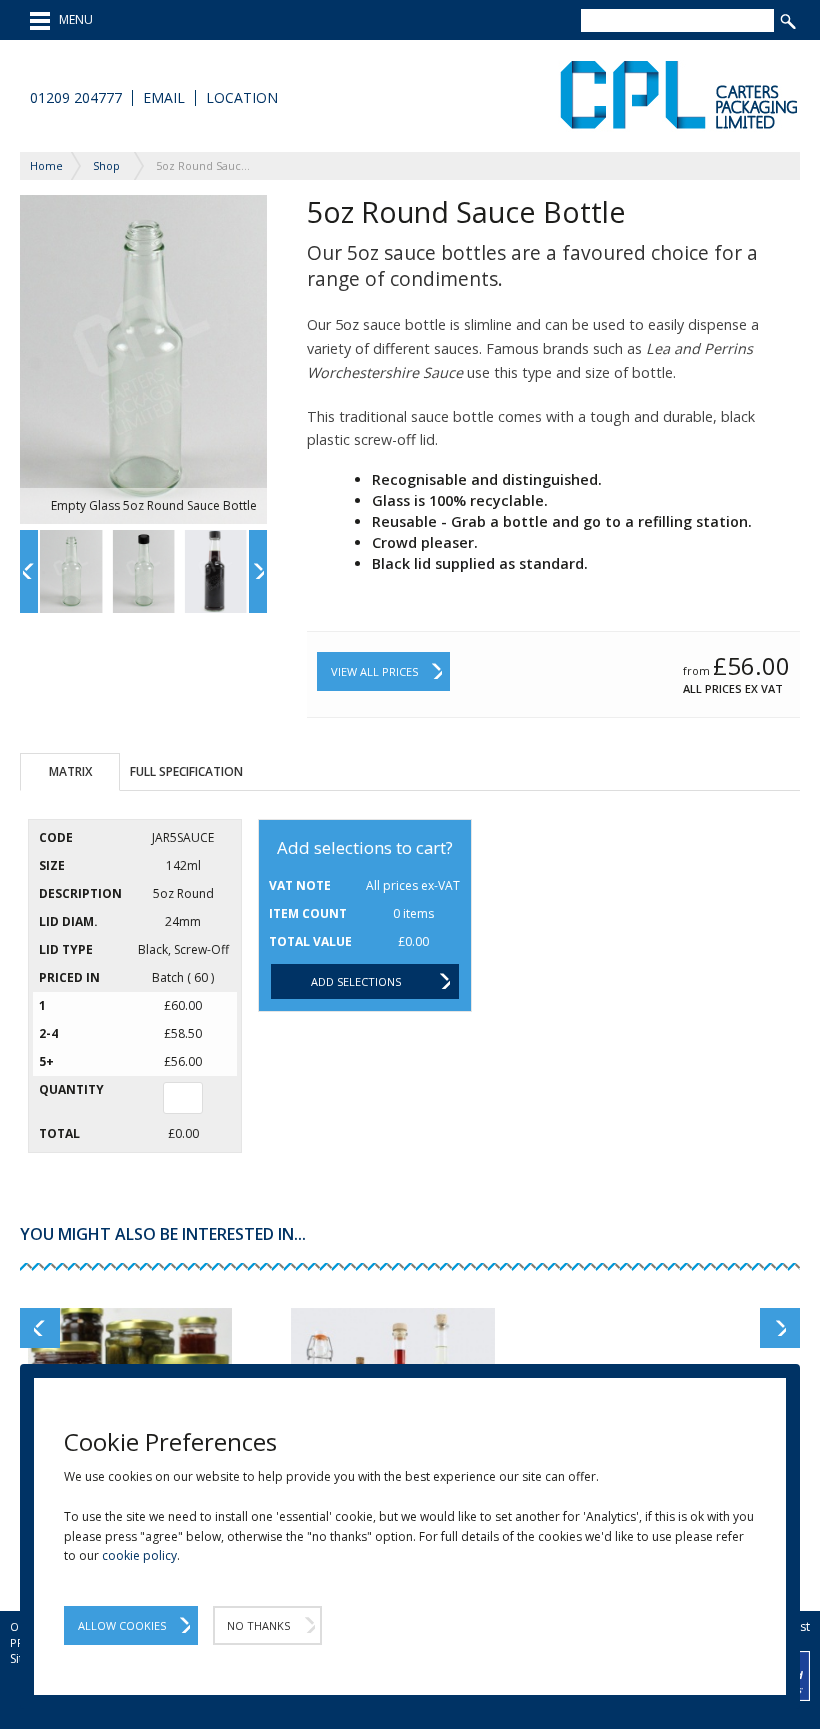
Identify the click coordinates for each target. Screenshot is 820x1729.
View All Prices (374, 671)
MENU (71, 19)
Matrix (70, 771)
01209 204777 (76, 98)
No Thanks (258, 1625)
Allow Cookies (122, 1625)
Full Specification (186, 771)
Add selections (356, 981)
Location (242, 98)
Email (164, 98)
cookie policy (139, 1555)
